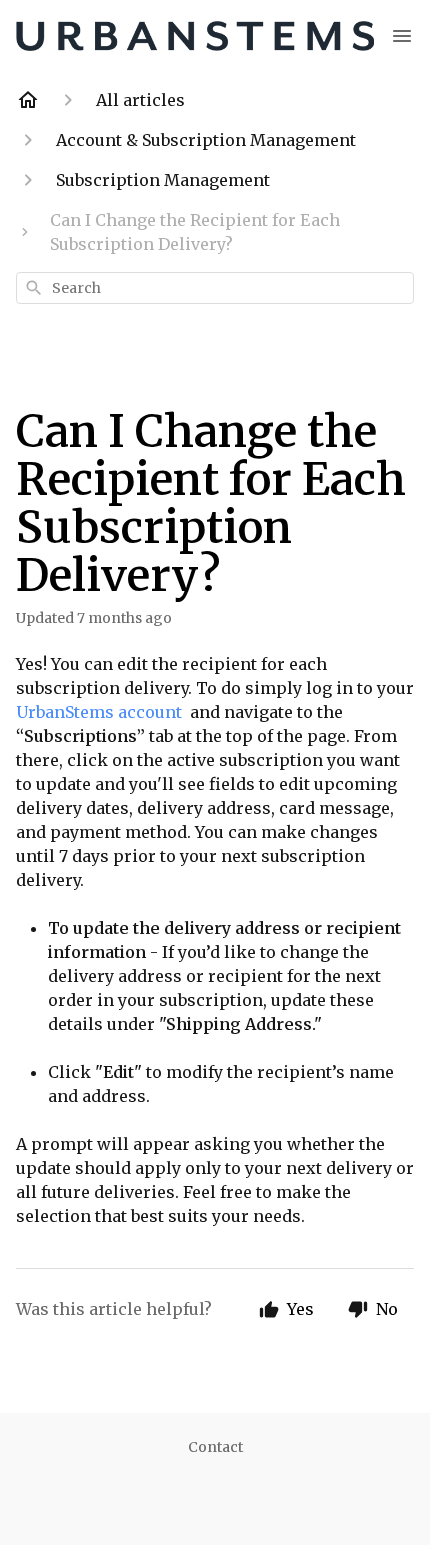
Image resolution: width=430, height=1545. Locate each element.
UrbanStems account (101, 712)
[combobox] (215, 288)
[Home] (28, 100)
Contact (215, 1447)
